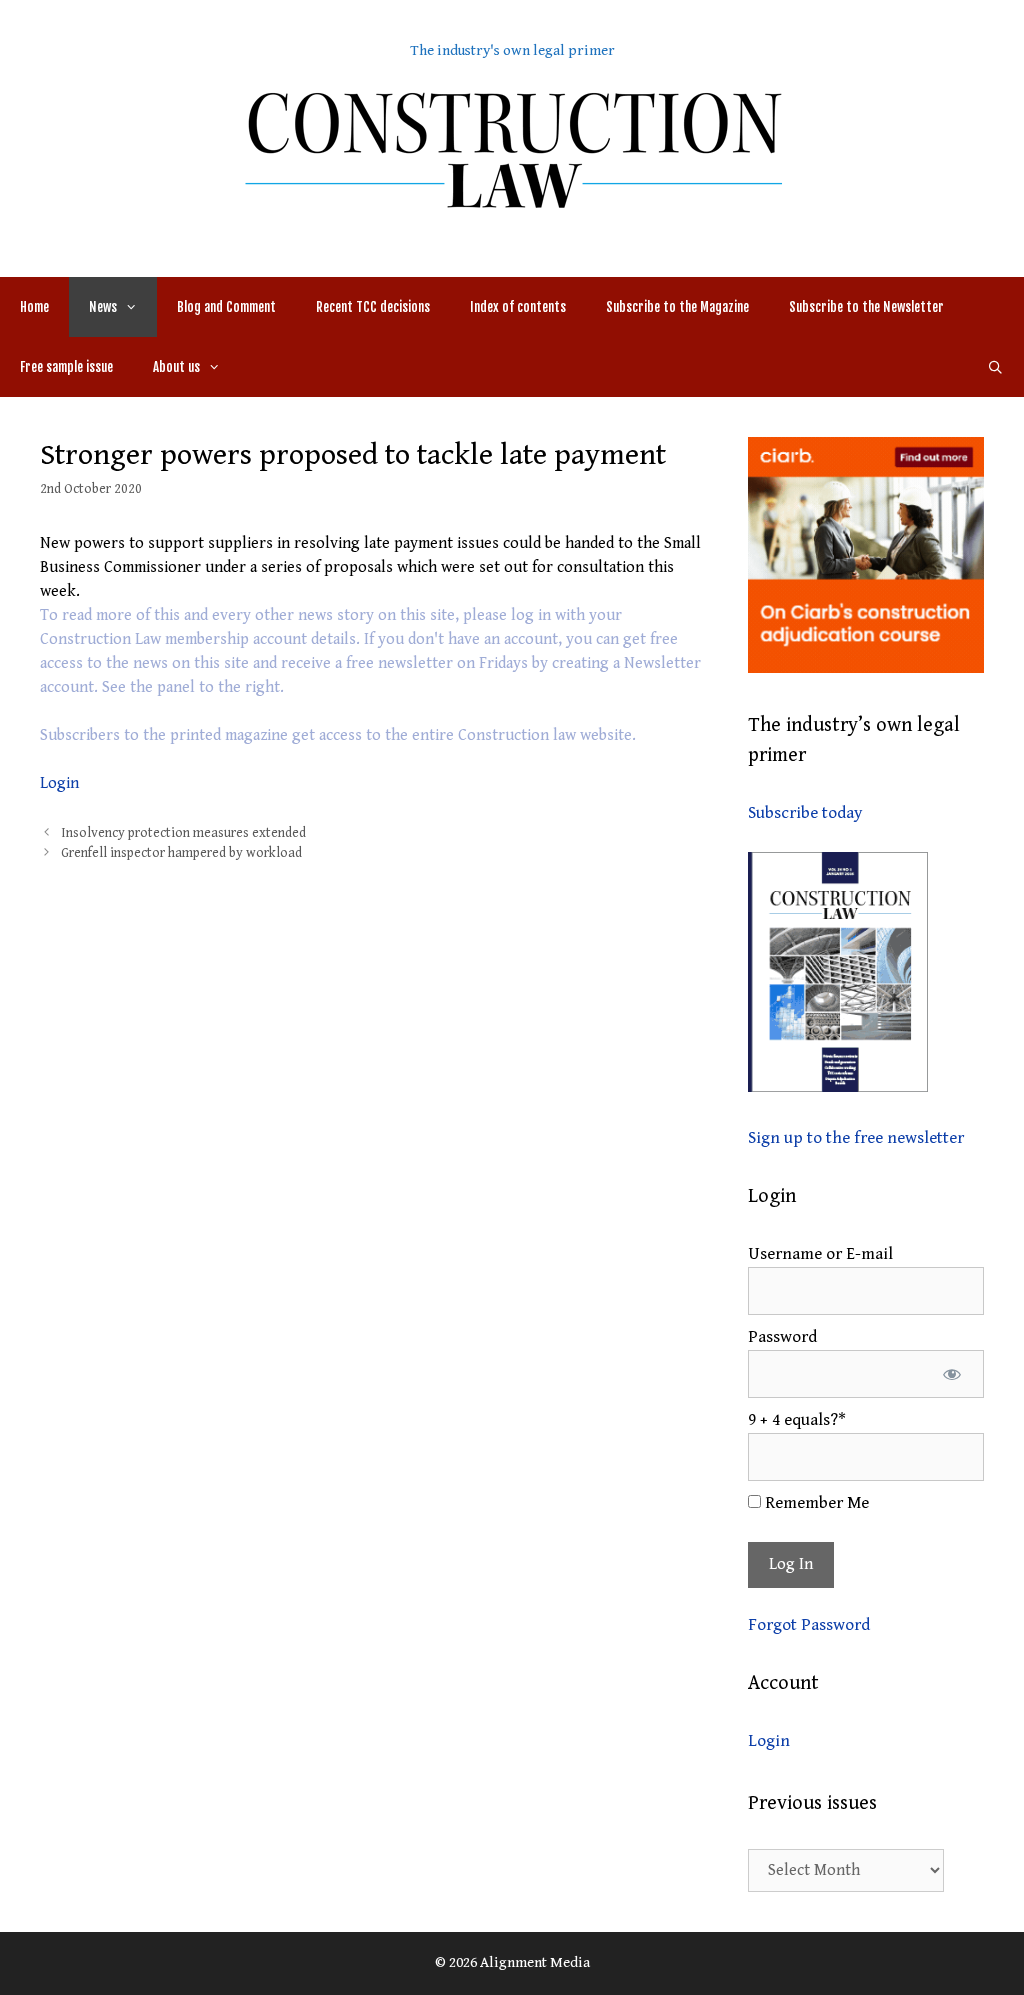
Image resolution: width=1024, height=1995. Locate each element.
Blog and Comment (226, 307)
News (103, 307)
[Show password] (951, 1374)
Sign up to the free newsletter (856, 1138)
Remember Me (815, 1503)
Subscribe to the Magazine (677, 307)
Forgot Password (809, 1625)
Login (59, 783)
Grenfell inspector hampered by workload (181, 853)
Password (782, 1337)
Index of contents (518, 307)
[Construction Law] (512, 148)
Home (34, 307)
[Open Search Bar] (995, 367)
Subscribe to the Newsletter (866, 307)
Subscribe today (805, 813)
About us (176, 367)
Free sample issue (66, 367)
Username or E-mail (820, 1254)
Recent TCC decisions (373, 307)
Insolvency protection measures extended (183, 833)
